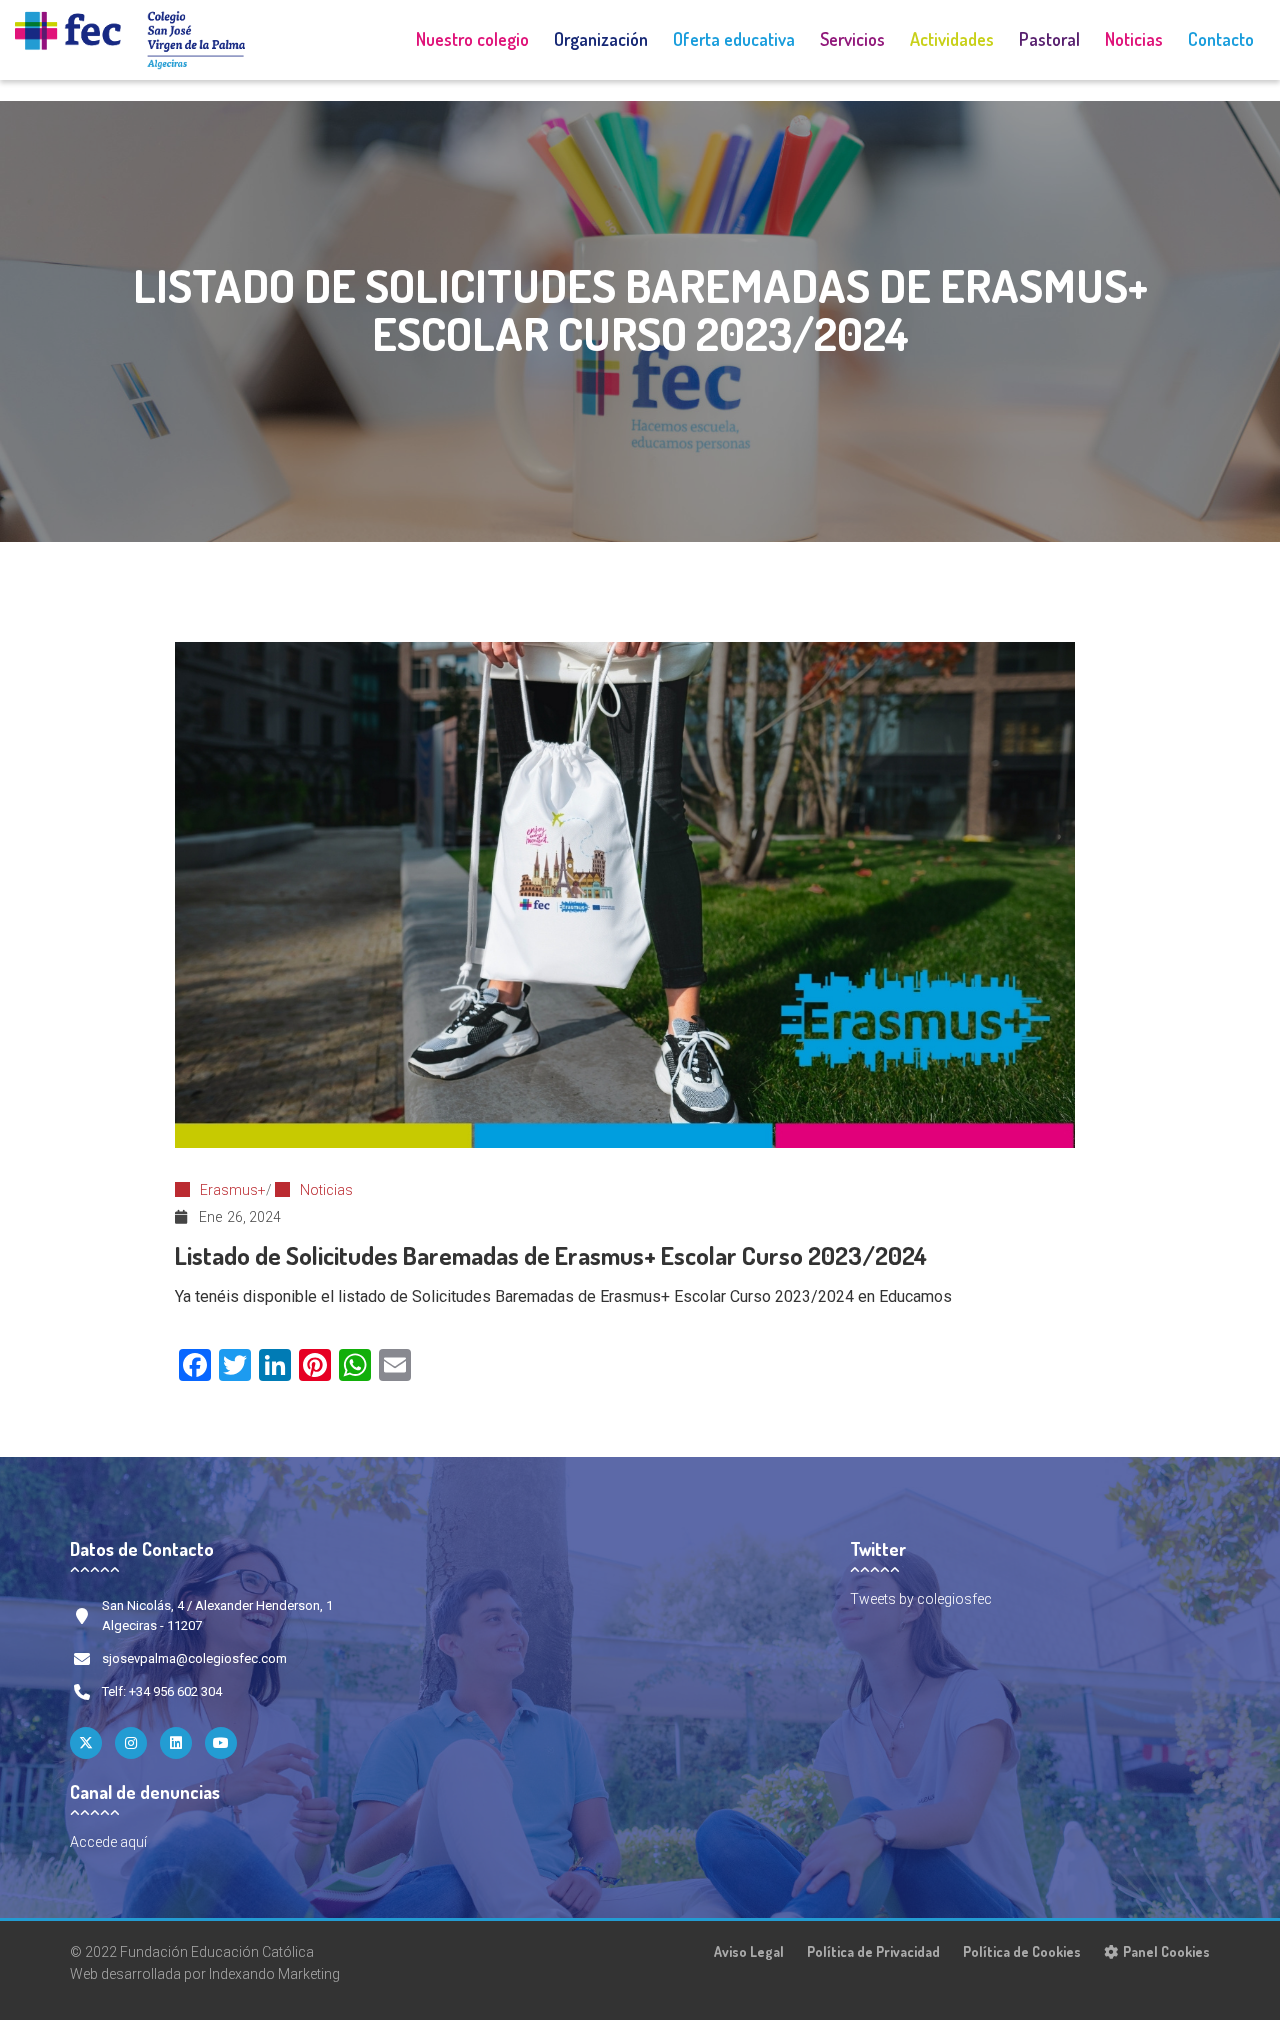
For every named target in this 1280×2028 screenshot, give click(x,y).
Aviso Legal (749, 1951)
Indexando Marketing (274, 1974)
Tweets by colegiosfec (921, 1599)
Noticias (326, 1190)
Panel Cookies (1166, 1951)
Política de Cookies (1022, 1951)
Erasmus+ (233, 1190)
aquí (133, 1842)
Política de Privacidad (873, 1951)
